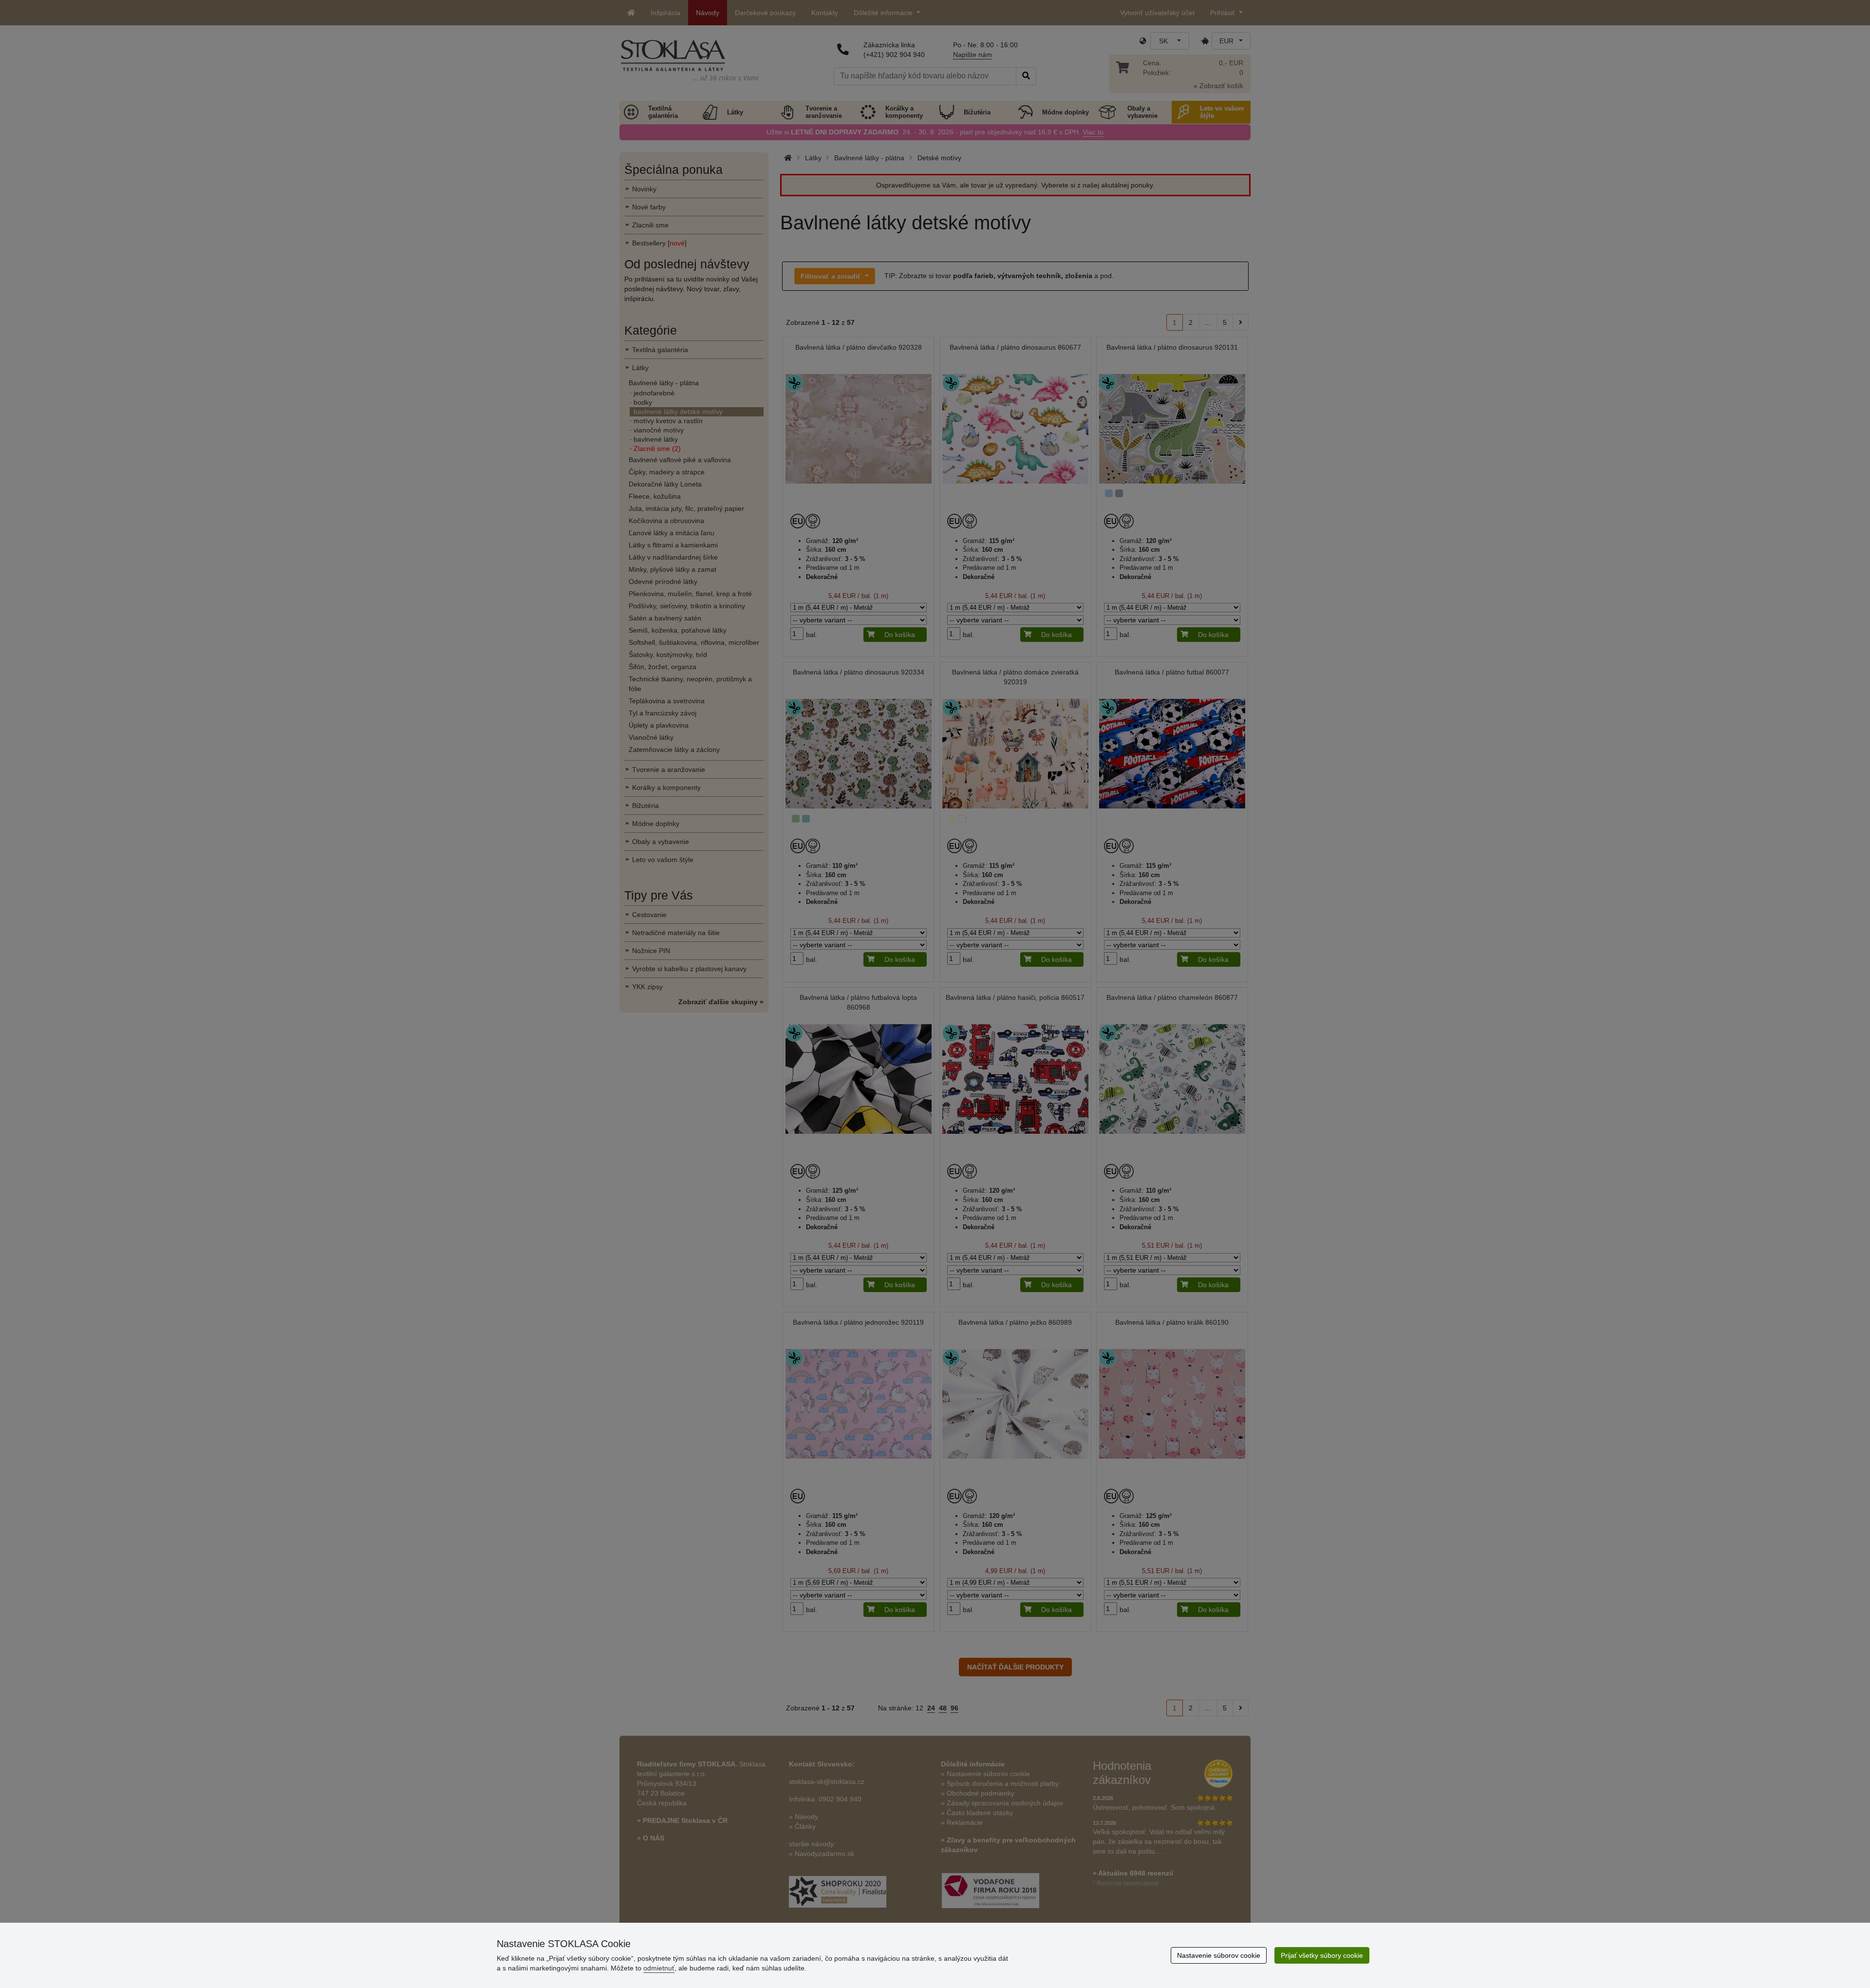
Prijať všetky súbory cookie (1322, 1955)
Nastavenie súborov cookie (1219, 1955)
